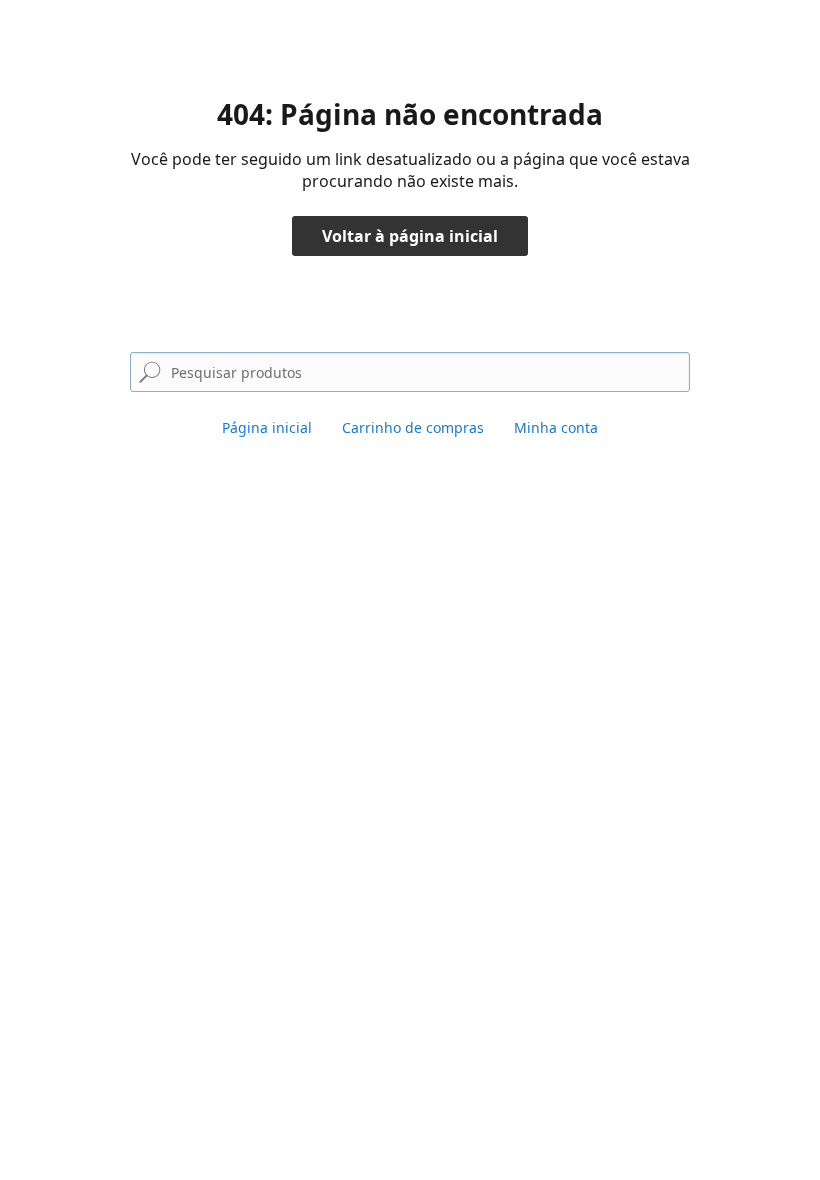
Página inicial (267, 427)
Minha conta (556, 427)
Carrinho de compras (413, 427)
